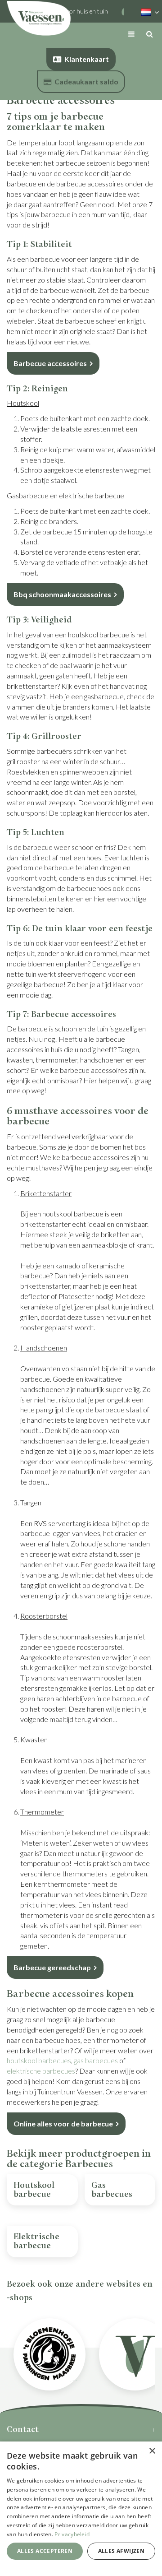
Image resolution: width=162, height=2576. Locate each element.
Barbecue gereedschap (52, 1967)
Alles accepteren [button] (45, 2551)
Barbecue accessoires (50, 363)
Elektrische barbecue (36, 2241)
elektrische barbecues (41, 2071)
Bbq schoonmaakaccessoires (62, 594)
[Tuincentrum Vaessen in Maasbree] (39, 18)
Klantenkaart (87, 59)
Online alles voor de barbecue (63, 2123)
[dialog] (81, 2509)
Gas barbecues (112, 2190)
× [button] (152, 2451)
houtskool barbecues (39, 2060)
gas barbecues (96, 2060)
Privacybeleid (72, 2534)
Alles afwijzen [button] (121, 2551)
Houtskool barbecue (34, 2190)
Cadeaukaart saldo (86, 81)
